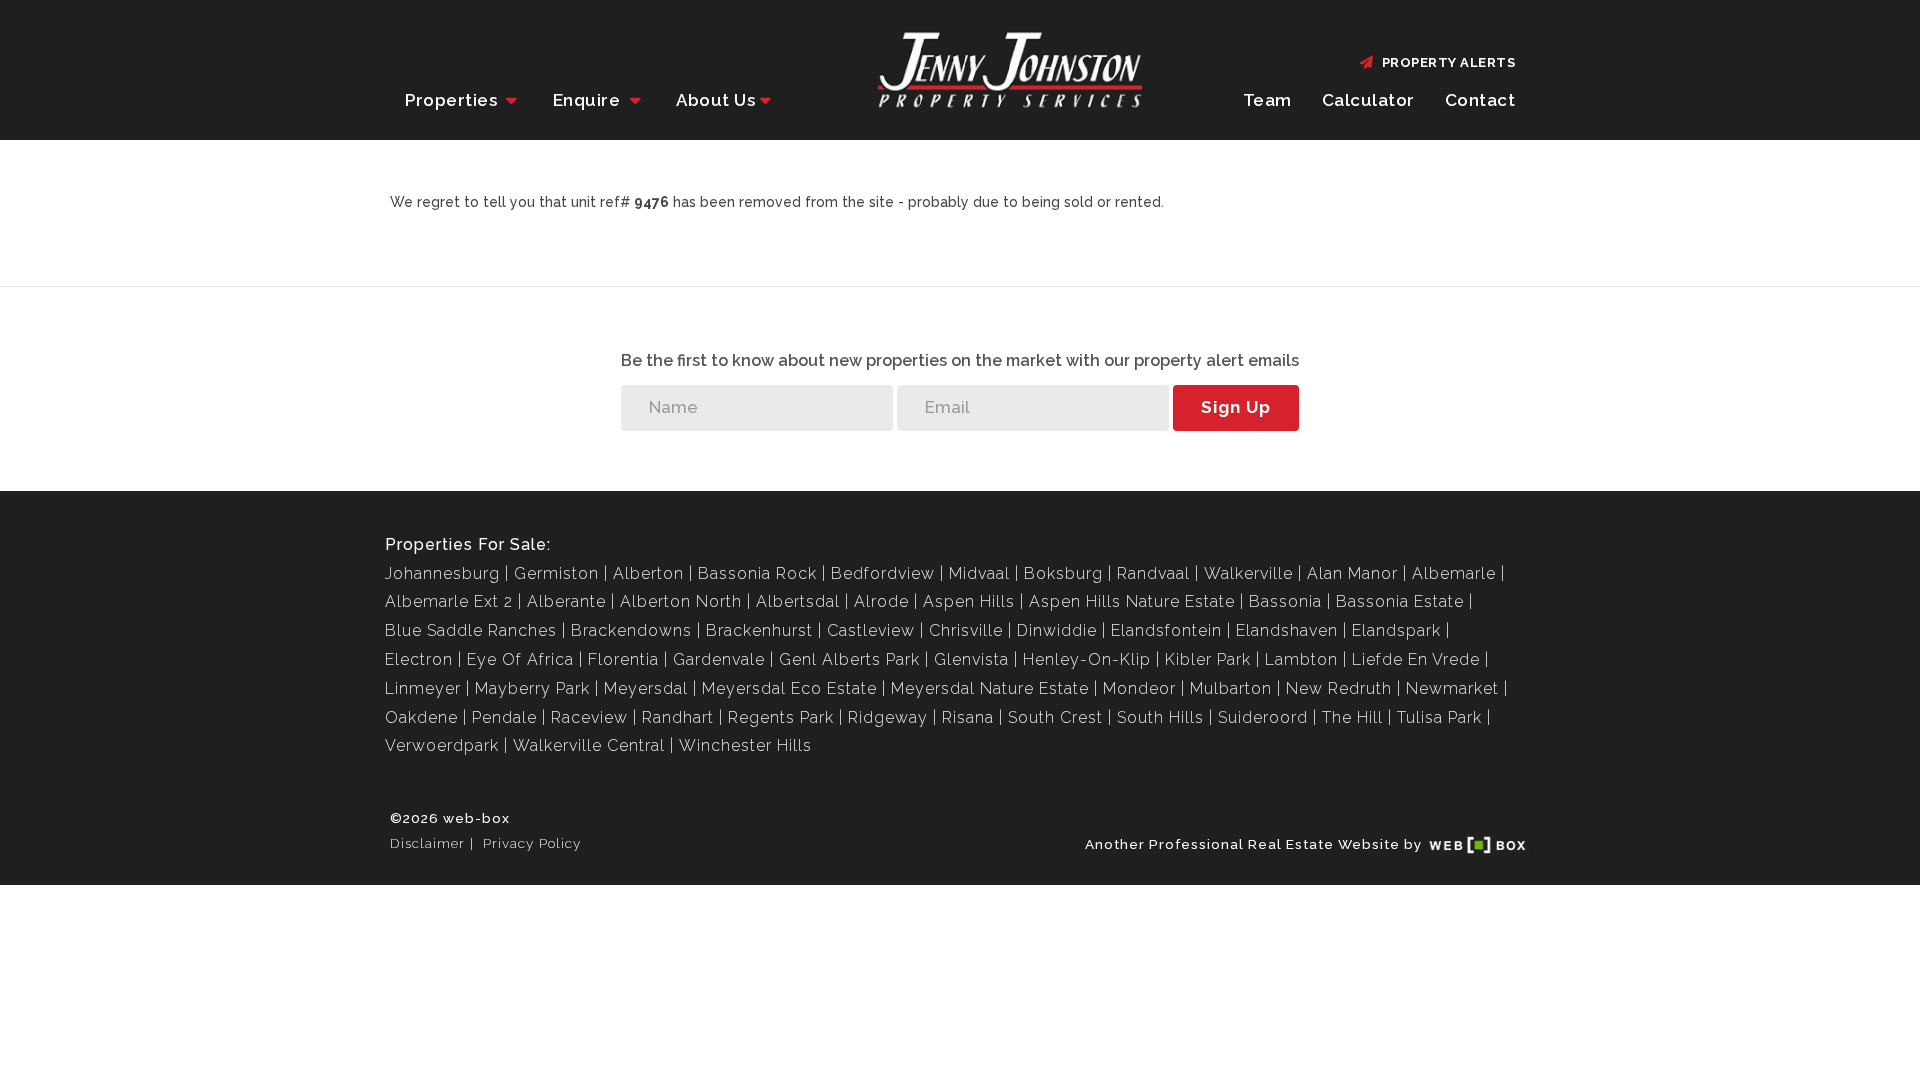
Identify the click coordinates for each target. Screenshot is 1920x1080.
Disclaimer (427, 843)
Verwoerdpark (442, 745)
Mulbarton (1231, 688)
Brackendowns (631, 630)
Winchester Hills (745, 745)
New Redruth (1339, 688)
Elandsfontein (1166, 630)
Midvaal (979, 573)
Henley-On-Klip (1087, 659)
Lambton (1301, 659)
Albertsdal (798, 601)
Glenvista (971, 659)
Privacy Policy (532, 843)
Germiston (556, 573)
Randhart (678, 717)
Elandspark (1396, 630)
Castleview (871, 630)
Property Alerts (1445, 62)
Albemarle (1454, 573)
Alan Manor (1352, 573)
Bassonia (1285, 601)
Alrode (881, 601)
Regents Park (781, 717)
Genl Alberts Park (849, 659)
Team (1267, 100)
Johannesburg (442, 573)
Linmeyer (423, 688)
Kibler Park (1208, 659)
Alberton (648, 573)
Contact (1480, 100)
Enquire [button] (589, 100)
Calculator (1368, 100)
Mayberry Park (532, 688)
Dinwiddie (1057, 630)
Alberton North (681, 601)
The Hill (1352, 717)
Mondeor (1139, 688)
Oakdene (421, 717)
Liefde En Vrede (1416, 659)
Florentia (623, 659)
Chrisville (966, 630)
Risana (968, 717)
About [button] (715, 100)
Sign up (1236, 407)
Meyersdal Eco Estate (789, 688)
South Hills (1160, 717)
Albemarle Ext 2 (449, 601)
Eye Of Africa (520, 659)
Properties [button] (453, 100)
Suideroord (1263, 717)
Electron (419, 659)
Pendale (504, 717)
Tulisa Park (1439, 717)
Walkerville (1248, 573)
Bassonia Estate (1400, 601)
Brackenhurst (759, 630)
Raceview (589, 717)
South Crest (1055, 717)
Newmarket (1452, 688)
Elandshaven (1287, 630)
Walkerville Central (589, 745)
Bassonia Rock (757, 573)
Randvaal (1153, 573)
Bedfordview (883, 573)
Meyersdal (646, 688)
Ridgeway (888, 717)
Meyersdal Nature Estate (990, 688)
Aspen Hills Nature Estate (1132, 601)
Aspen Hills (969, 601)
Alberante (566, 601)
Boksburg (1063, 573)
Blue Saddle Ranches (471, 630)
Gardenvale (719, 659)
